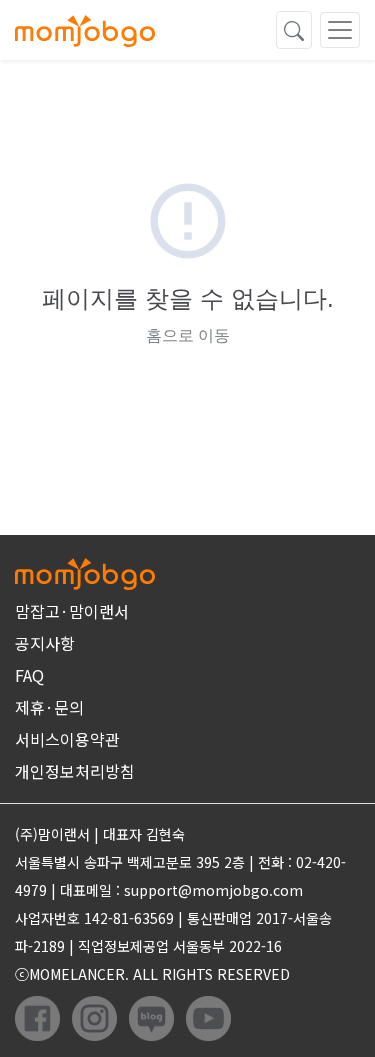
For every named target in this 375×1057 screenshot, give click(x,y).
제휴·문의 (49, 707)
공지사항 (45, 643)
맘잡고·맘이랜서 (72, 611)
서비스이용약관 (67, 739)
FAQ (29, 675)
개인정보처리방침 (75, 771)
